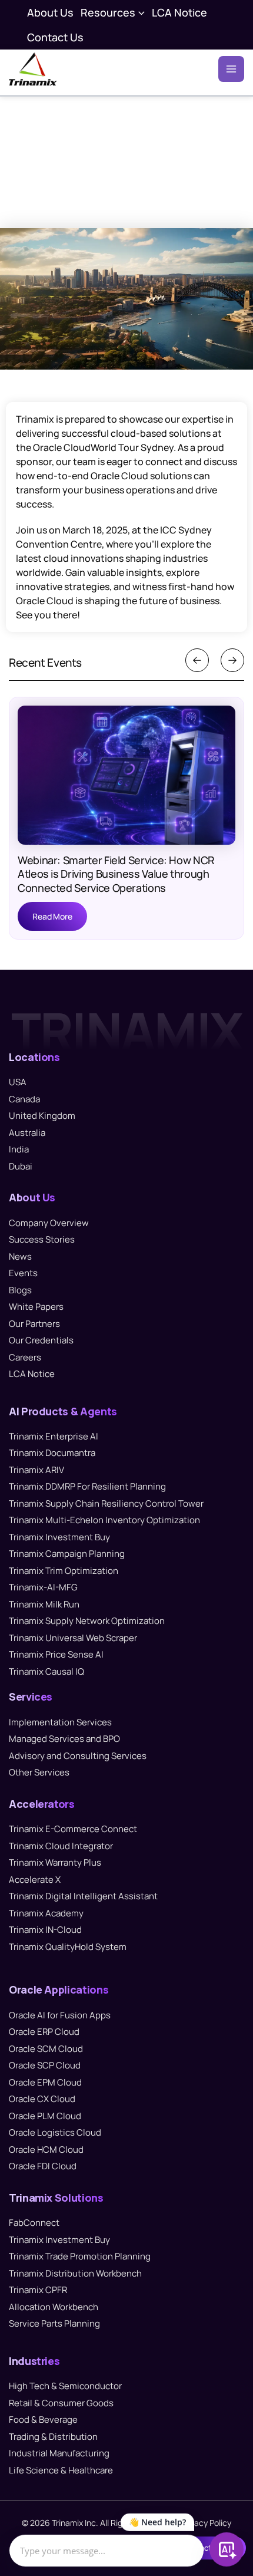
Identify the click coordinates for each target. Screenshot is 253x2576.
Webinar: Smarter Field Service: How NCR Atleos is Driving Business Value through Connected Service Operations (116, 874)
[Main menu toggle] (231, 69)
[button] (140, 12)
